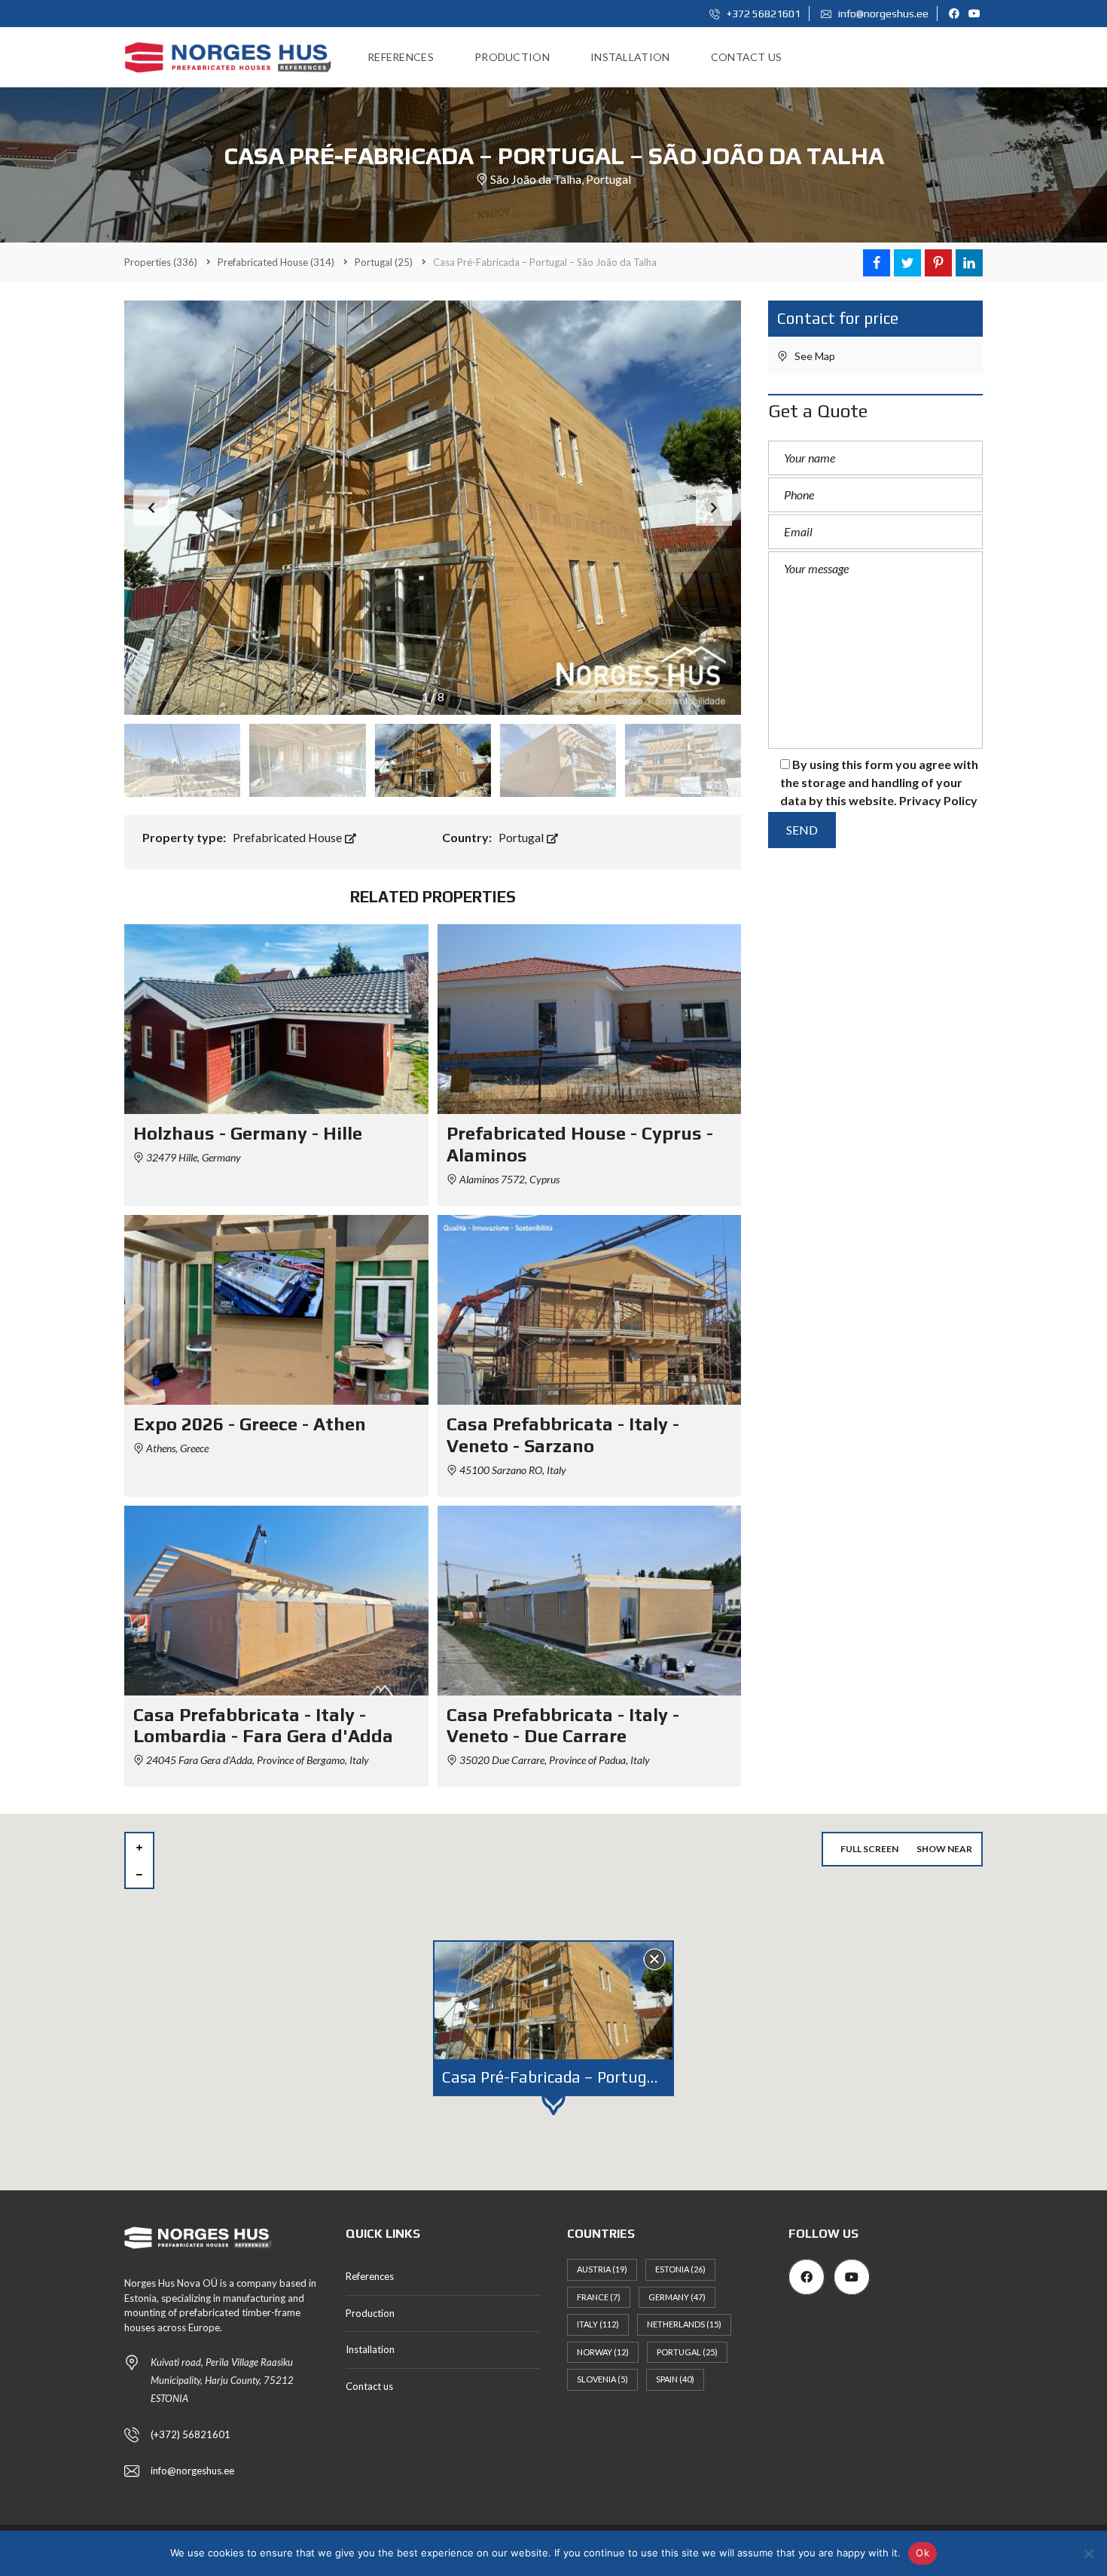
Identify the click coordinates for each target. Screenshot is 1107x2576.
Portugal (522, 837)
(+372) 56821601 (191, 2434)
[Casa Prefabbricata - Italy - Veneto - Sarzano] (590, 1310)
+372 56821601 (762, 14)
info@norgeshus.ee (882, 14)
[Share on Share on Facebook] (877, 263)
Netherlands (684, 2324)
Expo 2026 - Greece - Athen (250, 1424)
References (370, 2276)
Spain (675, 2379)
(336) (161, 262)
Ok (922, 2553)
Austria (602, 2269)
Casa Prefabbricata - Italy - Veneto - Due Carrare (563, 1726)
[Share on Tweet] (907, 263)
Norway (603, 2352)
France (599, 2297)
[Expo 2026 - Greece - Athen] (276, 1310)
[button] (714, 508)
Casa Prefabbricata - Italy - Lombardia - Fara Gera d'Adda (263, 1726)
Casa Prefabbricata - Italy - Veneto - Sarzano (563, 1435)
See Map (814, 356)
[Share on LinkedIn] (969, 263)
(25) (384, 262)
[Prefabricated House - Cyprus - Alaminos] (590, 1019)
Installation (370, 2349)
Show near (944, 1849)
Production (370, 2313)
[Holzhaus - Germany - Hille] (276, 1019)
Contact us (369, 2386)
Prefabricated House (288, 837)
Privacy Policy (938, 800)
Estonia (680, 2269)
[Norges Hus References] (228, 57)
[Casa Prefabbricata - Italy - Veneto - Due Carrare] (590, 1601)
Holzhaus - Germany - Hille (248, 1133)
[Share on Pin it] (938, 263)
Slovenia (602, 2379)
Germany (677, 2297)
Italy (598, 2324)
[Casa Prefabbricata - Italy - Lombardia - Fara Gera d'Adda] (276, 1601)
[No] (1088, 2553)
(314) (276, 262)
